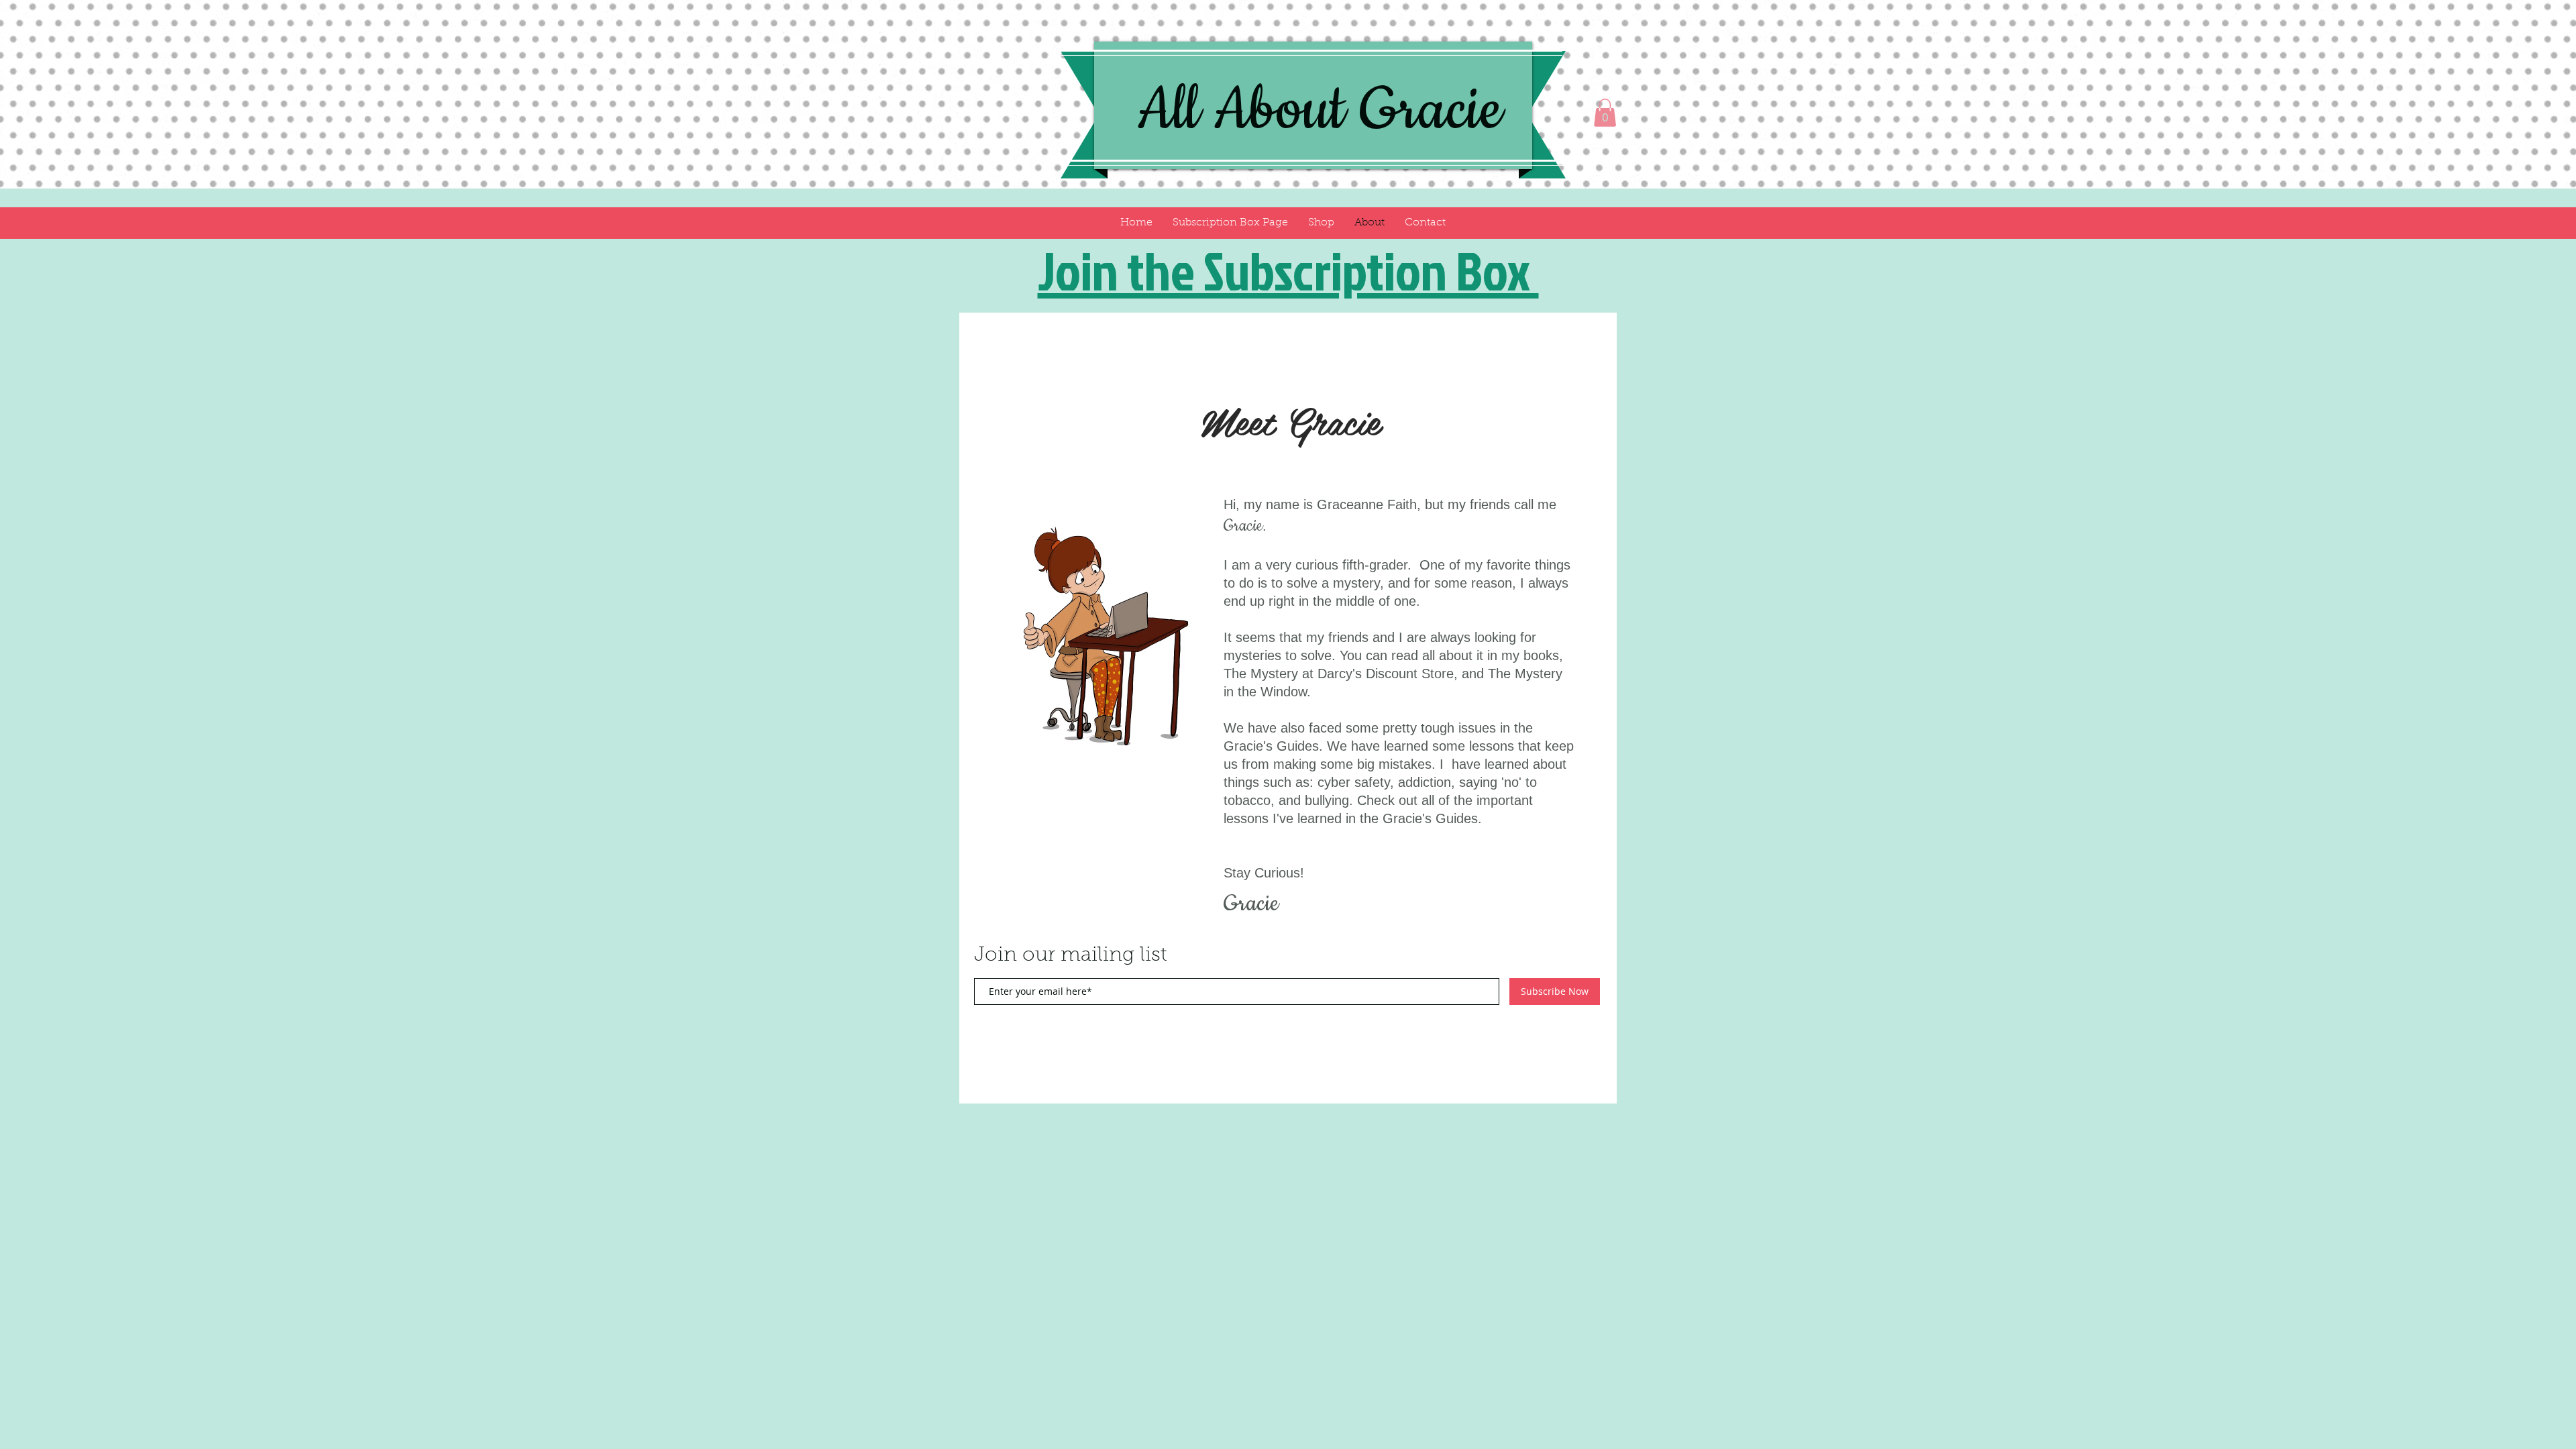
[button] (1605, 113)
